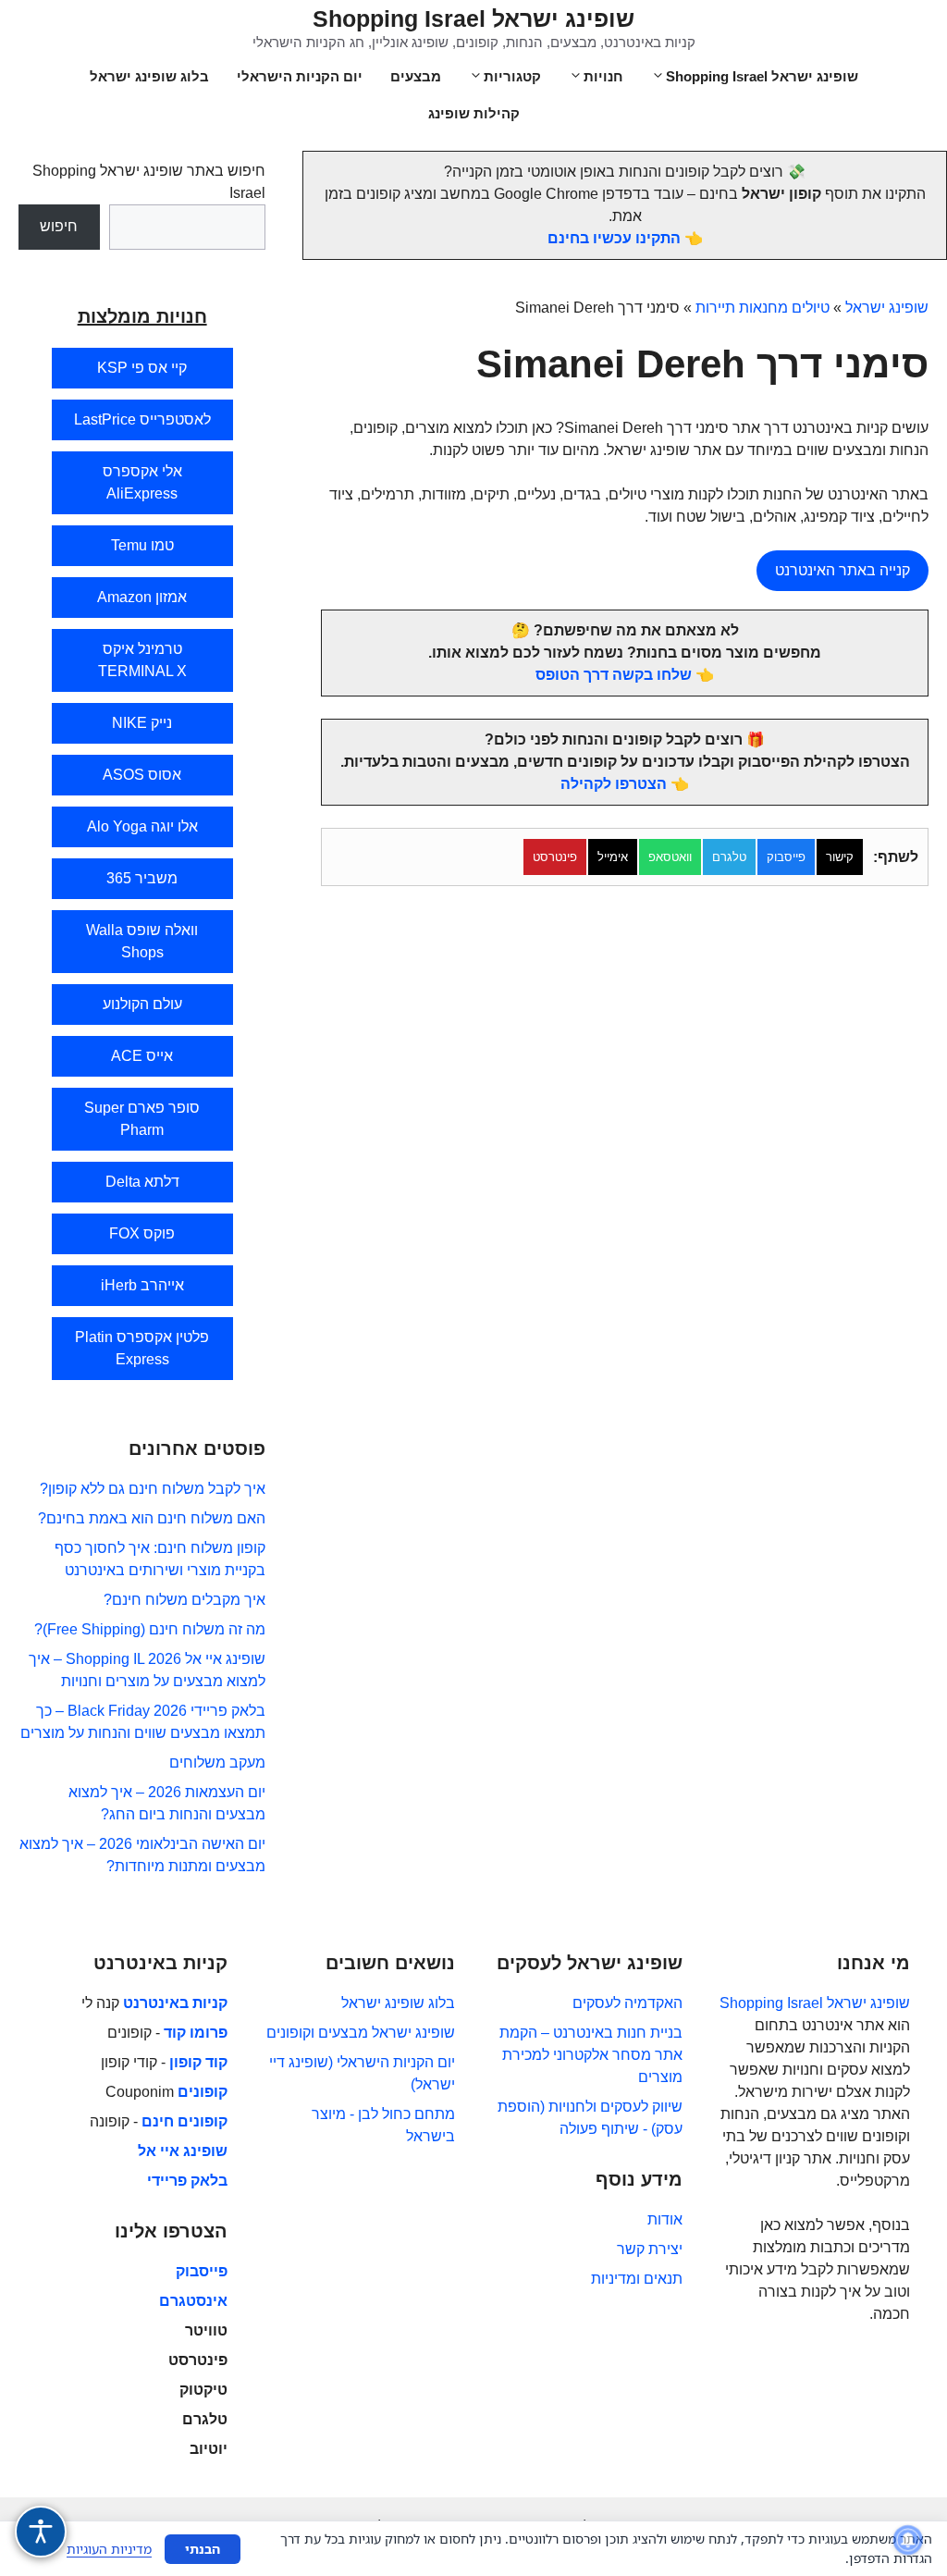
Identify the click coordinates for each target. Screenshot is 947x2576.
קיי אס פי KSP (142, 368)
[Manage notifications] (908, 2540)
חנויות (603, 76)
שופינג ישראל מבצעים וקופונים (361, 2033)
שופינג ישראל (887, 308)
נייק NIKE (142, 723)
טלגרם (729, 857)
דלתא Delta (142, 1182)
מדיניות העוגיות (109, 2549)
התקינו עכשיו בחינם (614, 238)
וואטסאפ (670, 857)
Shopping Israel (771, 2003)
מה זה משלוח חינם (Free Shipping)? (150, 1629)
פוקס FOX (142, 1233)
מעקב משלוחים (217, 1763)
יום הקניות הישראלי (300, 76)
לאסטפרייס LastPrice (142, 419)
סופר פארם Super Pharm (142, 1119)
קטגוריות (512, 76)
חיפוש (59, 226)
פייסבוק (786, 857)
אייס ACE (142, 1056)
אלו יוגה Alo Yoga (142, 826)
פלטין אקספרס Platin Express (142, 1348)
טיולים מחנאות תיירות (763, 308)
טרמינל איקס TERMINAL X (142, 660)
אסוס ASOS (142, 775)
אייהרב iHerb (142, 1285)
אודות (665, 2219)
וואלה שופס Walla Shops (142, 941)
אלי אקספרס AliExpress (142, 482)
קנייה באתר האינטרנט (842, 570)
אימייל (613, 857)
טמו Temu (142, 545)
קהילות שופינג (474, 113)
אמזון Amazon (142, 597)
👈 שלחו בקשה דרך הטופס (625, 675)
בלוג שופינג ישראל (149, 76)
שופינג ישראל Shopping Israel (473, 18)
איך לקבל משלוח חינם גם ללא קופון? (153, 1489)
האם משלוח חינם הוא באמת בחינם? (152, 1518)
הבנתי (203, 2549)
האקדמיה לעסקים (627, 2003)
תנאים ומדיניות (637, 2279)
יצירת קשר (650, 2249)
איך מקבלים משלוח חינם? (184, 1600)
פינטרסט (555, 857)
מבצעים (416, 76)
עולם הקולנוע (142, 1004)
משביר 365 (142, 878)
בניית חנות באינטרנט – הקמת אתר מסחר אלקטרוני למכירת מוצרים (591, 2055)
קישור (840, 857)
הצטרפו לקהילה (614, 784)
